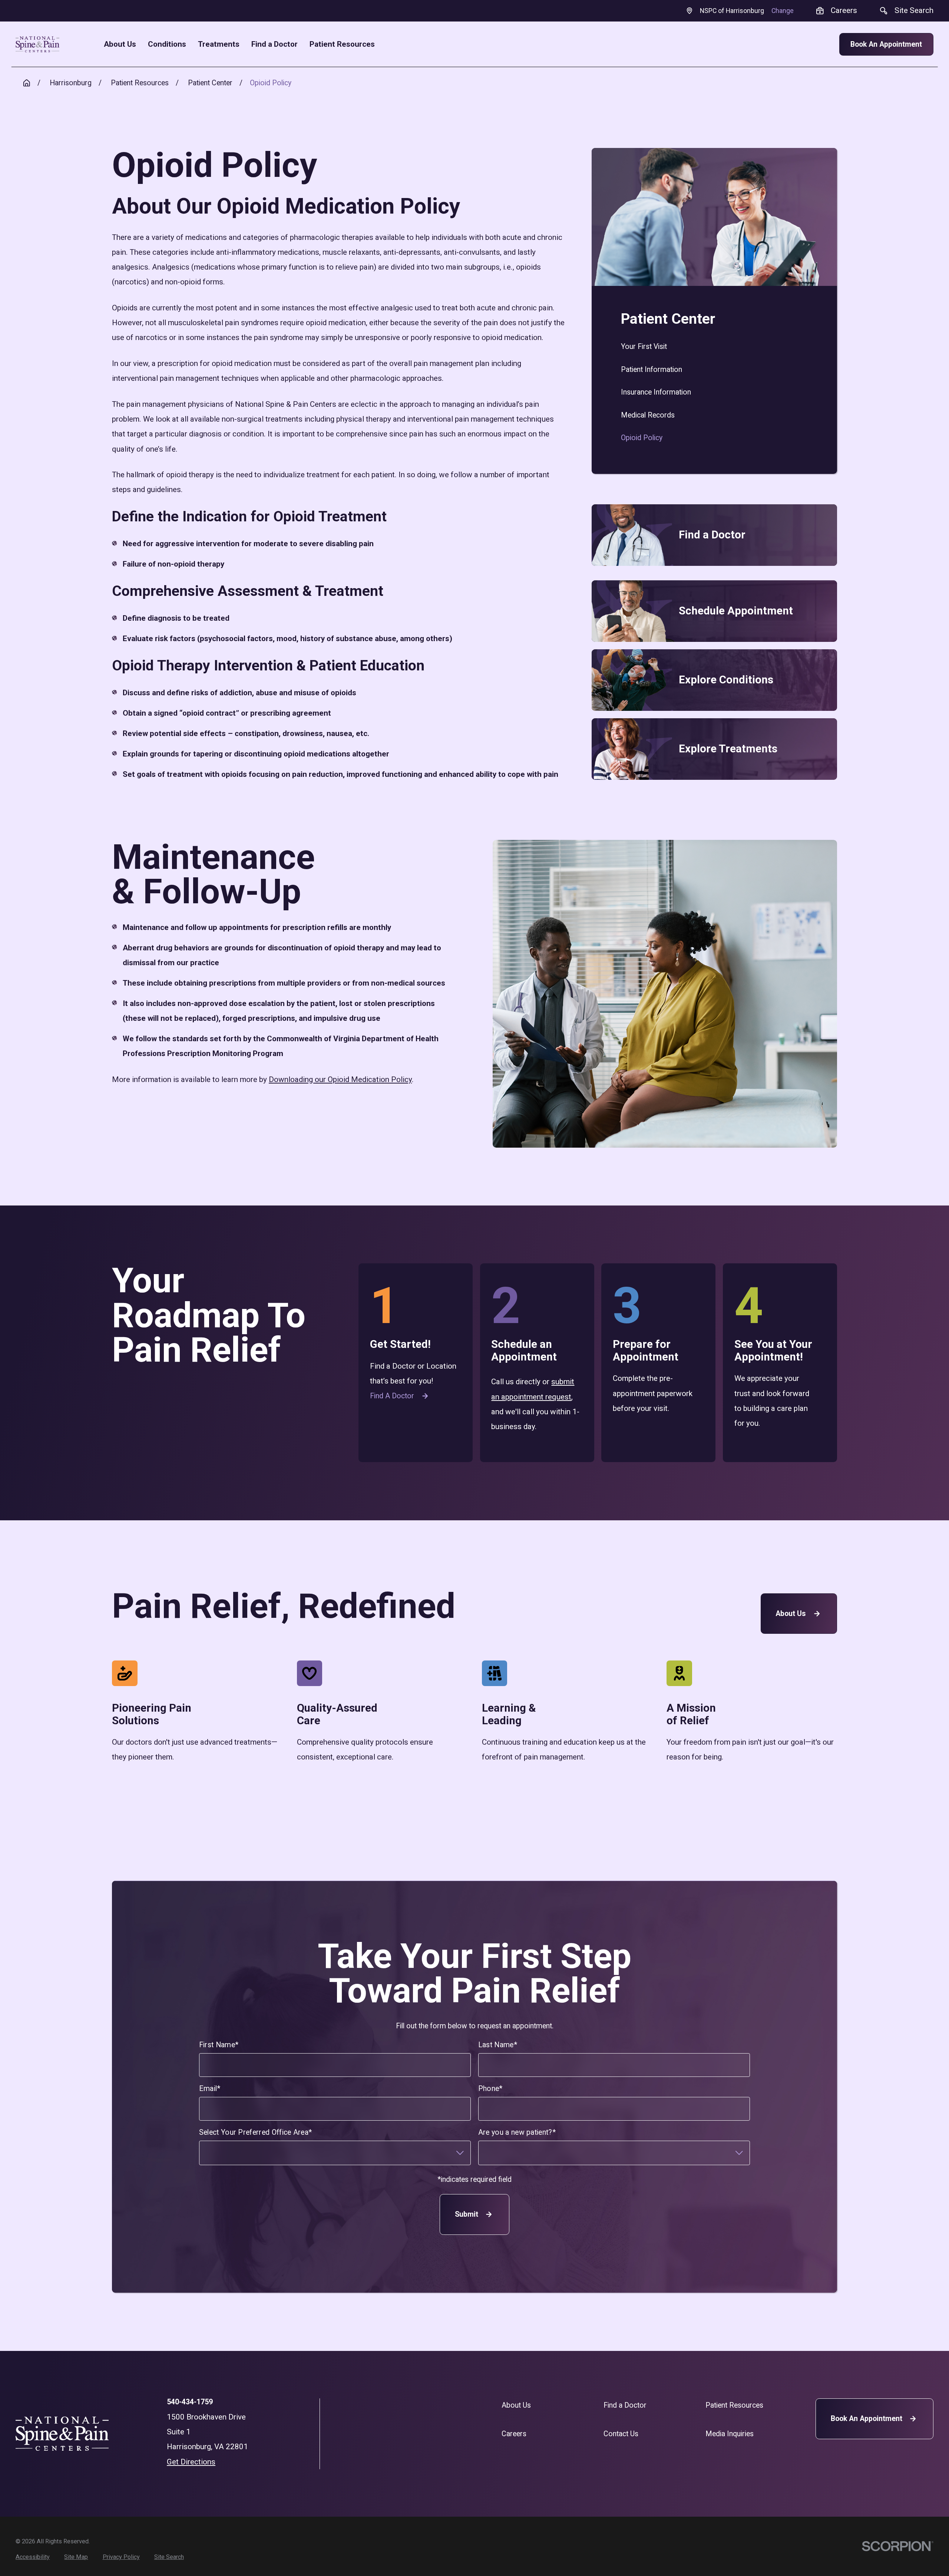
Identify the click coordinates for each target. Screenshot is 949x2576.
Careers (514, 2434)
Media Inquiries (730, 2434)
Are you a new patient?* (517, 2132)
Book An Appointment (886, 44)
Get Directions (191, 2462)
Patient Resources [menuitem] (342, 44)
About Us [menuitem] (120, 44)
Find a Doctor (392, 1396)
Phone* (490, 2089)
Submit (466, 2214)
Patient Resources (734, 2405)
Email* (210, 2089)
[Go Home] (27, 83)
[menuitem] (714, 347)
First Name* (219, 2045)
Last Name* (498, 2045)
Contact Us (621, 2434)
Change (783, 11)
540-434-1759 (190, 2402)
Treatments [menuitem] (219, 44)
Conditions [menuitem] (167, 44)
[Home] (37, 44)
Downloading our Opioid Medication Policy (340, 1079)
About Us (791, 1614)
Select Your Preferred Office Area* (256, 2132)
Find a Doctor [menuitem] (275, 44)
